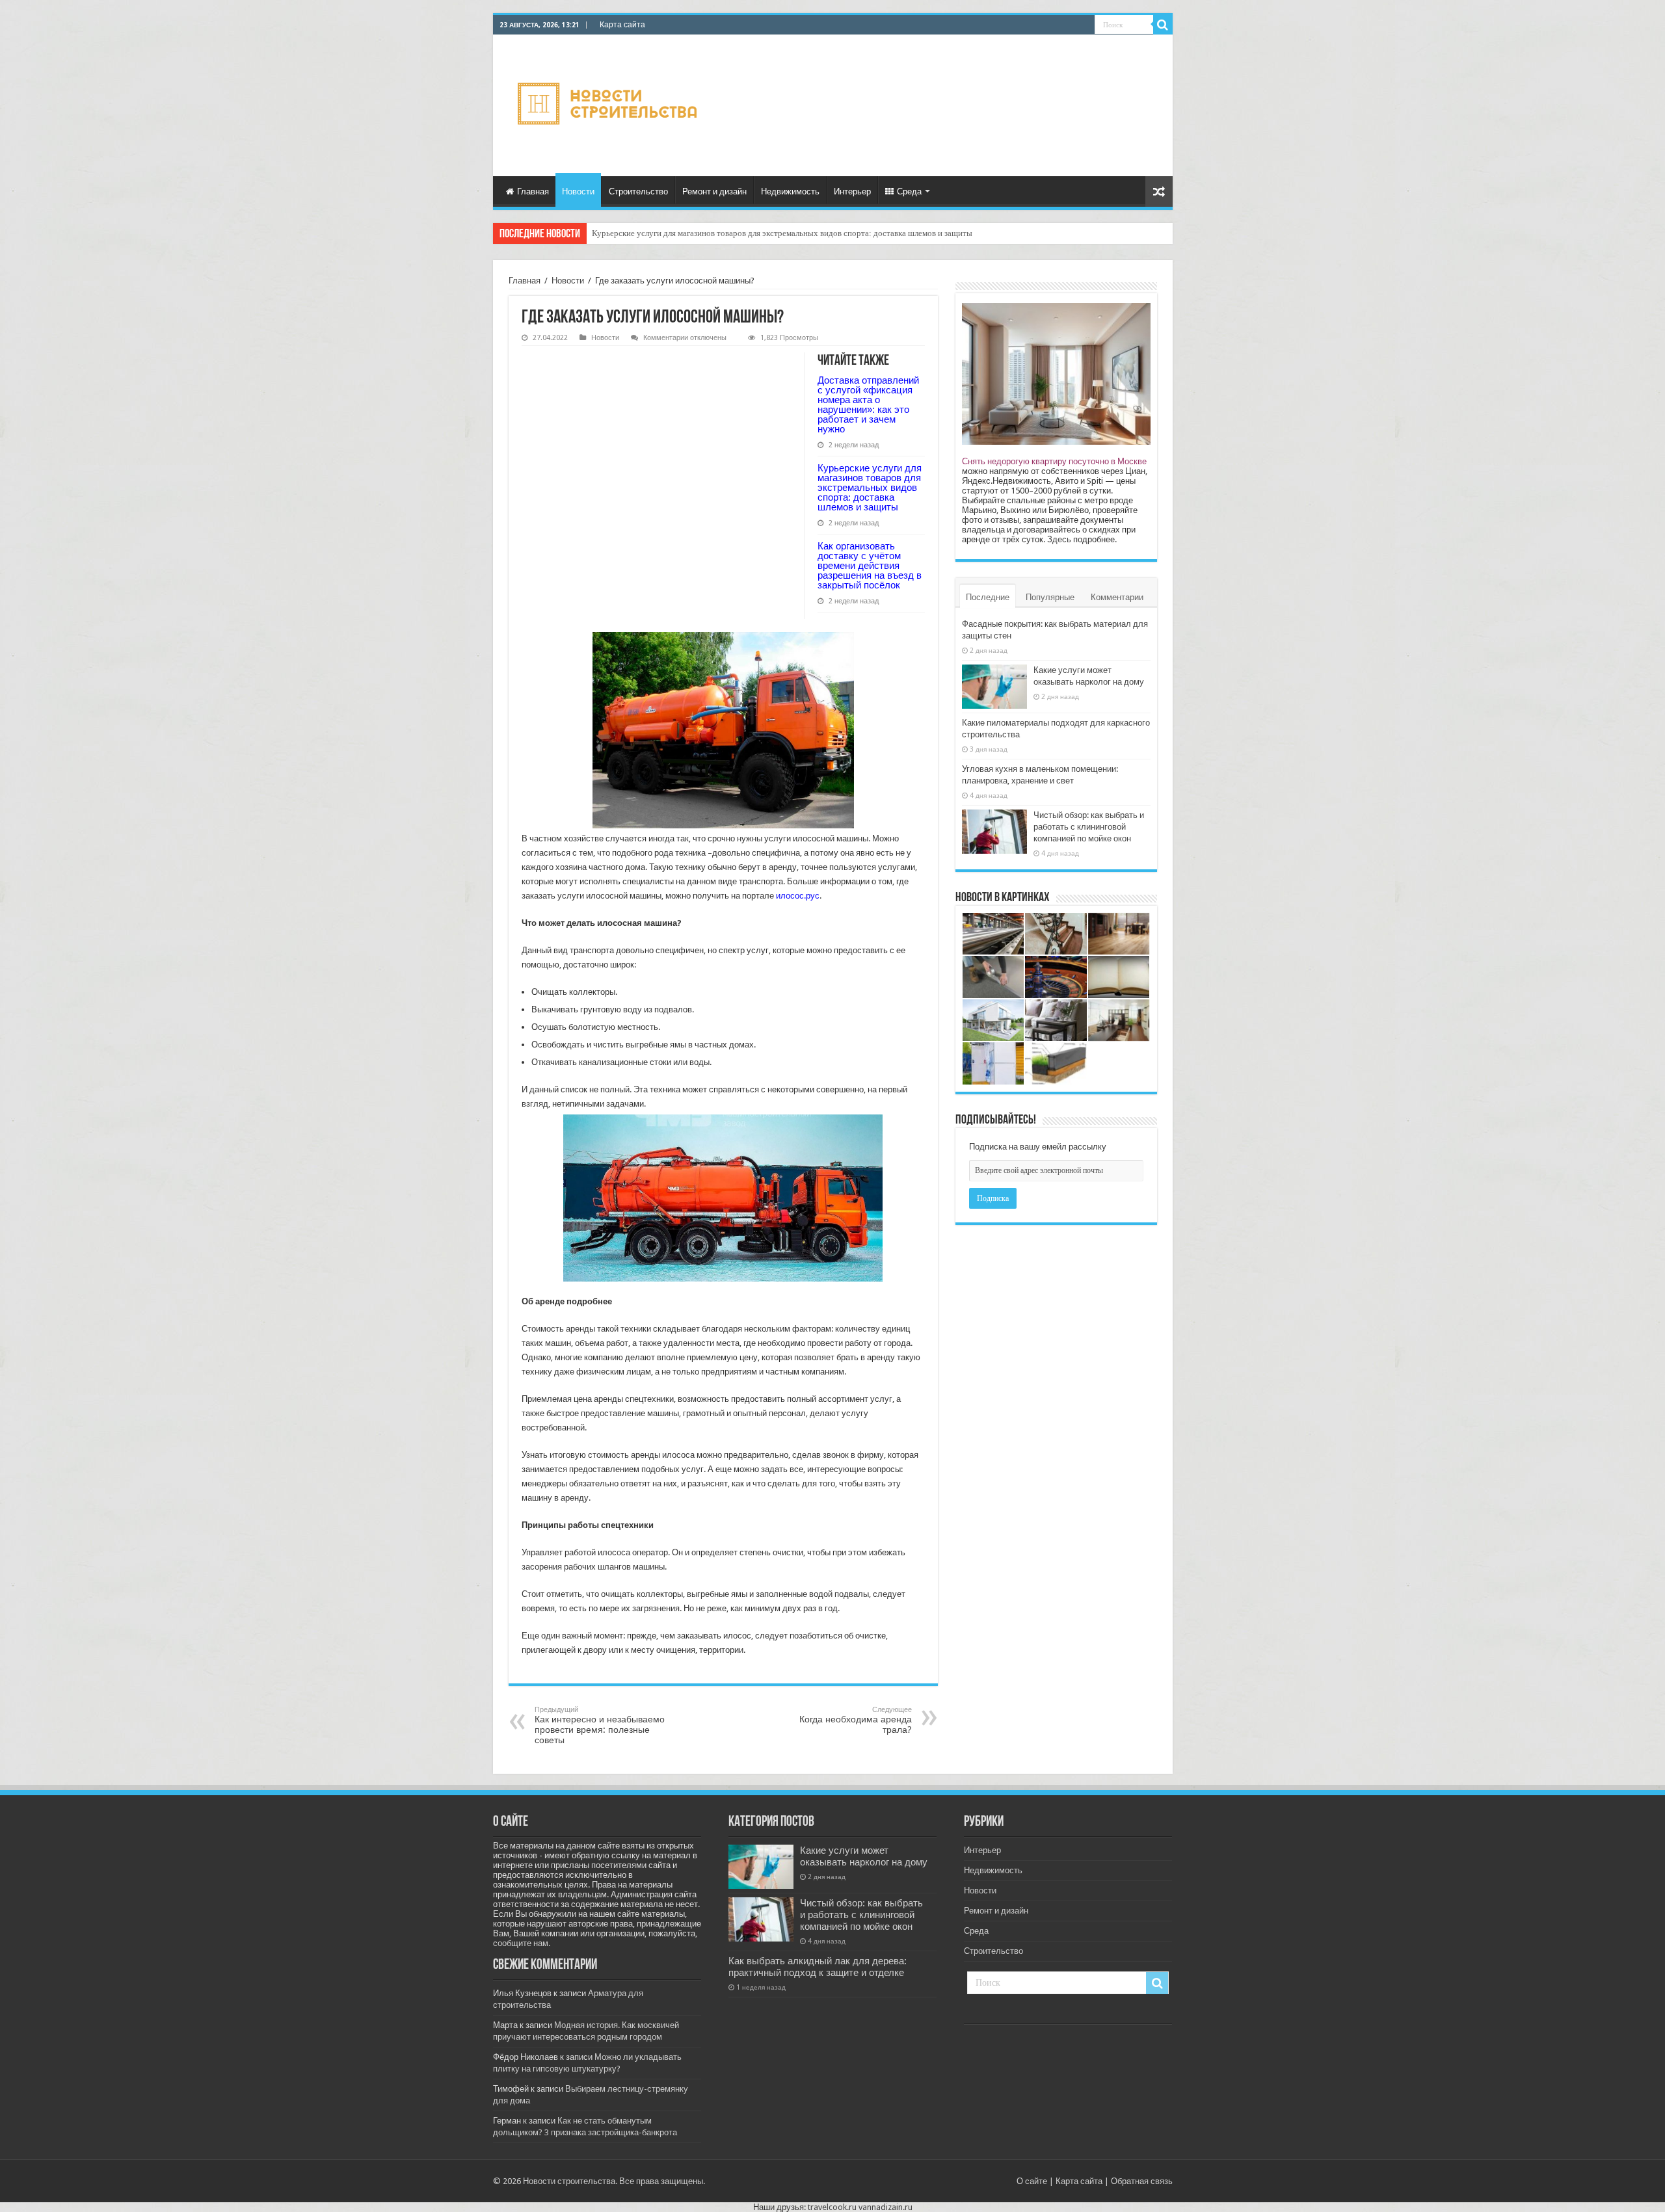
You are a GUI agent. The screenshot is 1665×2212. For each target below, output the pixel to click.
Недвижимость (790, 191)
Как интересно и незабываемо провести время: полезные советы (600, 1725)
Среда (909, 191)
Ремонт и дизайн (714, 191)
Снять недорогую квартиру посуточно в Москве (1054, 461)
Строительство (638, 191)
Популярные (1050, 597)
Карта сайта (622, 25)
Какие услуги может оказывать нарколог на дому (864, 1856)
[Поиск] (1163, 25)
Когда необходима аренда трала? (856, 1720)
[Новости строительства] (609, 103)
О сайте (1032, 2181)
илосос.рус (798, 896)
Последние (988, 597)
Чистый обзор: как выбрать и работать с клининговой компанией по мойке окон (1089, 827)
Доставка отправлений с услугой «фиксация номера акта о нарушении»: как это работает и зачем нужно (868, 404)
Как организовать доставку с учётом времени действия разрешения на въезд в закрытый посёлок (769, 233)
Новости (578, 191)
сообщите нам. (522, 1943)
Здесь (1059, 539)
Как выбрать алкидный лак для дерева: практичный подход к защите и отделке (818, 1967)
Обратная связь (1142, 2181)
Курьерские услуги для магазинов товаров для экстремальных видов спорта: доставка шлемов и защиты (870, 487)
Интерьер (852, 191)
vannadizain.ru (886, 2207)
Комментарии (1117, 597)
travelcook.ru (832, 2207)
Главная (533, 191)
